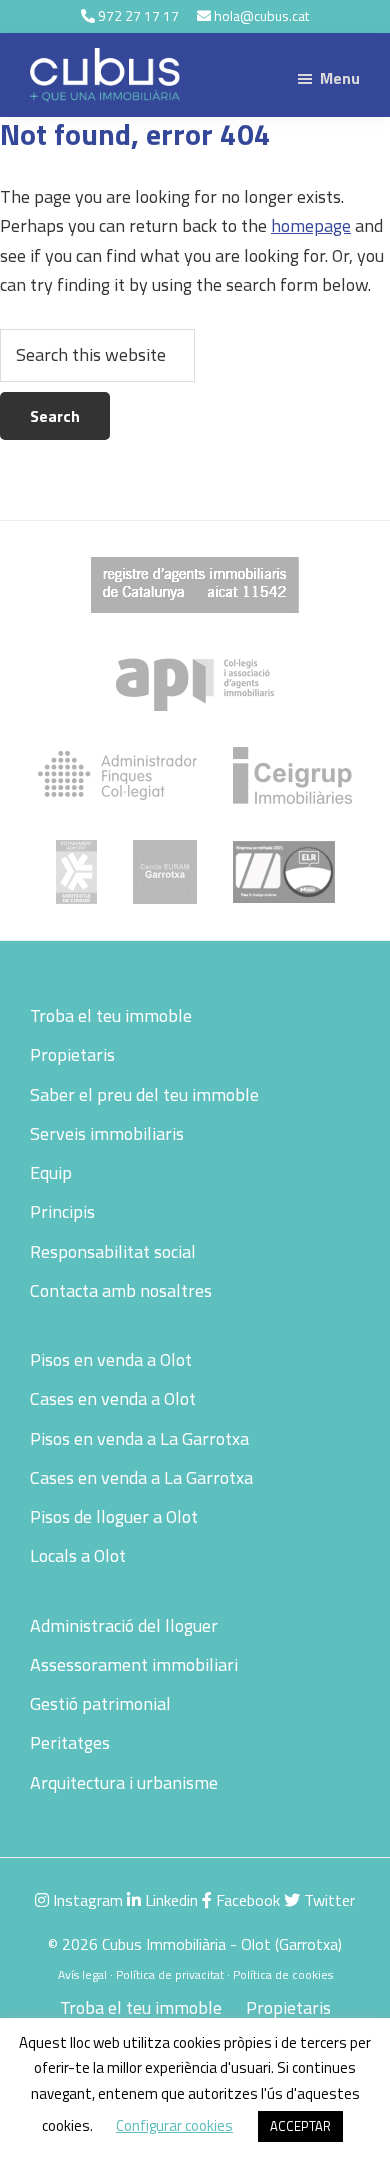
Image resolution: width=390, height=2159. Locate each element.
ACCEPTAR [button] (300, 2126)
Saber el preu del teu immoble (144, 1094)
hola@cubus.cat (261, 15)
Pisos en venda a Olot (111, 1359)
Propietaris (72, 1054)
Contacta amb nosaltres (121, 1290)
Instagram (86, 1900)
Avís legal (82, 1974)
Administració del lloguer (124, 1625)
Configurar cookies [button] (174, 2125)
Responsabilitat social (113, 1251)
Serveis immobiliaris (107, 1133)
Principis (62, 1211)
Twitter (327, 1900)
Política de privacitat (170, 1974)
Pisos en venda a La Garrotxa (139, 1438)
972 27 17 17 (138, 15)
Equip (51, 1172)
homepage (311, 225)
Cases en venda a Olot (113, 1398)
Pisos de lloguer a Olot (114, 1516)
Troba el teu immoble (111, 1015)
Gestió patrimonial (100, 1703)
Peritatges (70, 1742)
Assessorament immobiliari (134, 1664)
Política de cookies (283, 1974)
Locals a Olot (78, 1555)
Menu (340, 78)
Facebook (246, 1900)
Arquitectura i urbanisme (124, 1782)
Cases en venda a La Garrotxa (141, 1477)
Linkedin (169, 1900)
